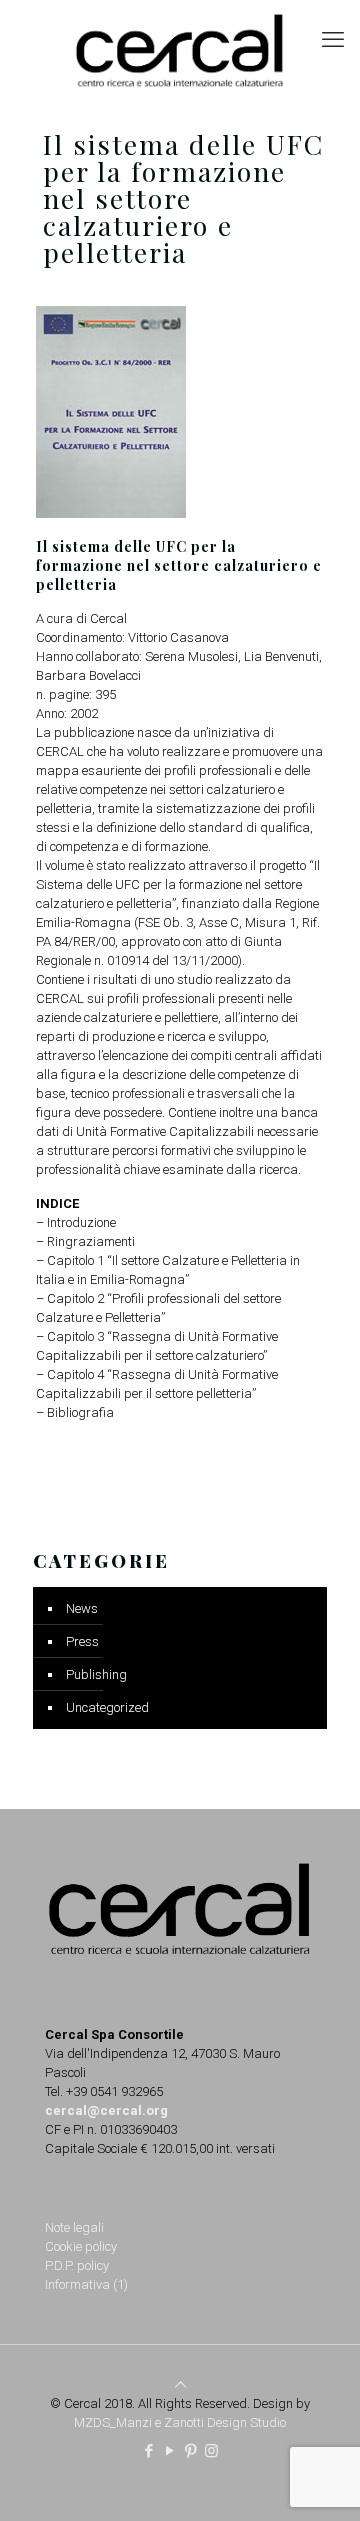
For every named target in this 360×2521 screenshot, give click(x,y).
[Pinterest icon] (190, 2451)
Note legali (74, 2227)
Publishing (96, 1674)
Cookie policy (81, 2246)
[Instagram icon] (211, 2451)
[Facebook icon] (148, 2451)
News (82, 1608)
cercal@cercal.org (106, 2110)
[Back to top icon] (180, 2384)
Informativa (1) (86, 2284)
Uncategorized (107, 1707)
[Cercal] (180, 50)
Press (82, 1641)
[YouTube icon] (169, 2451)
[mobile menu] (333, 40)
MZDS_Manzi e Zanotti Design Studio (180, 2422)
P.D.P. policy (77, 2265)
